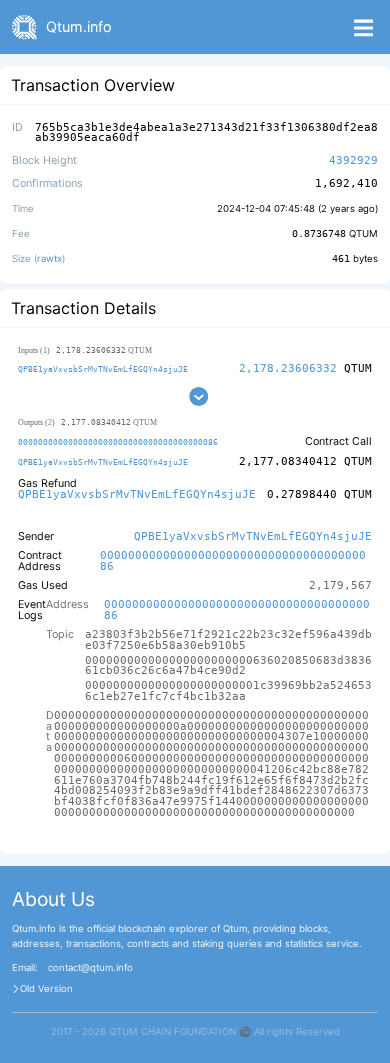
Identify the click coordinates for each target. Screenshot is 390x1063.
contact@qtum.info (90, 968)
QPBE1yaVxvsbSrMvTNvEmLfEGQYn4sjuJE (103, 369)
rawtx (49, 258)
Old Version (46, 989)
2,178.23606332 (288, 368)
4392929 (353, 160)
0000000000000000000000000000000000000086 (118, 442)
